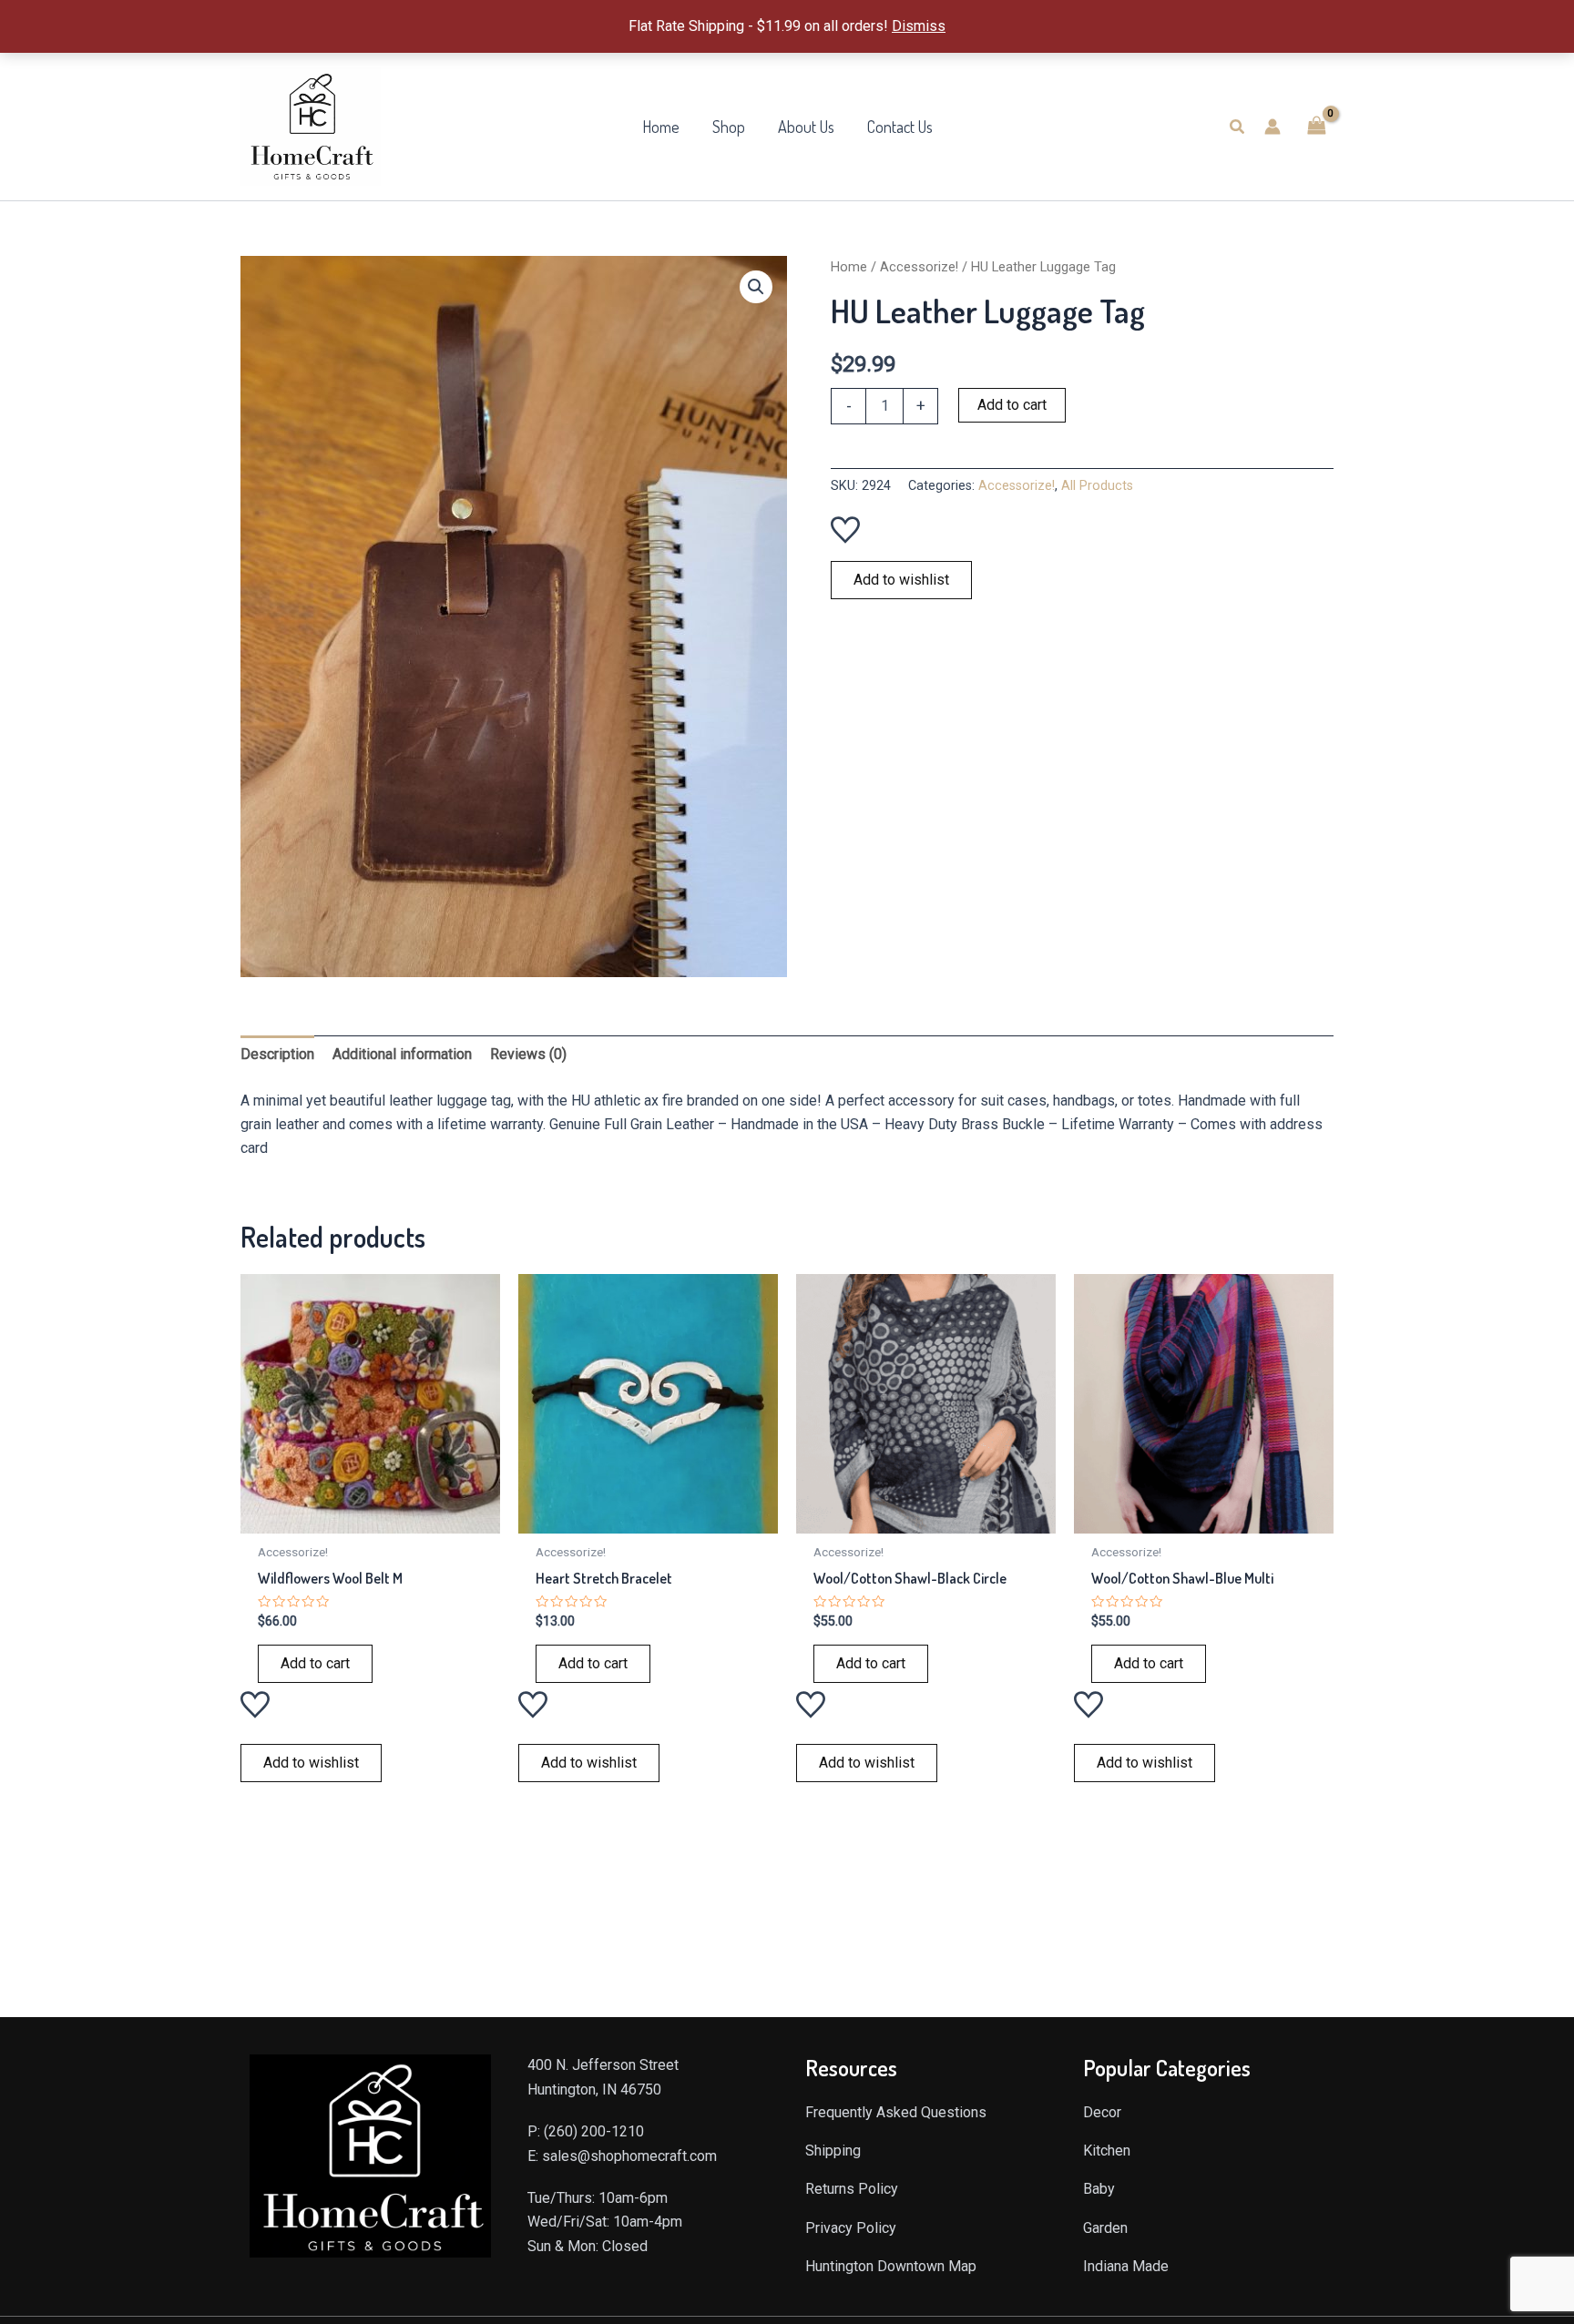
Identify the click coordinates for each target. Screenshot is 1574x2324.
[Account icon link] (1272, 127)
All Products (1097, 486)
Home (849, 267)
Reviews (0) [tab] (528, 1054)
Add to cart (1012, 405)
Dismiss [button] (919, 26)
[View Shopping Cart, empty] (1316, 126)
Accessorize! (919, 267)
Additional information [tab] (402, 1054)
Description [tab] (277, 1054)
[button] (1238, 127)
